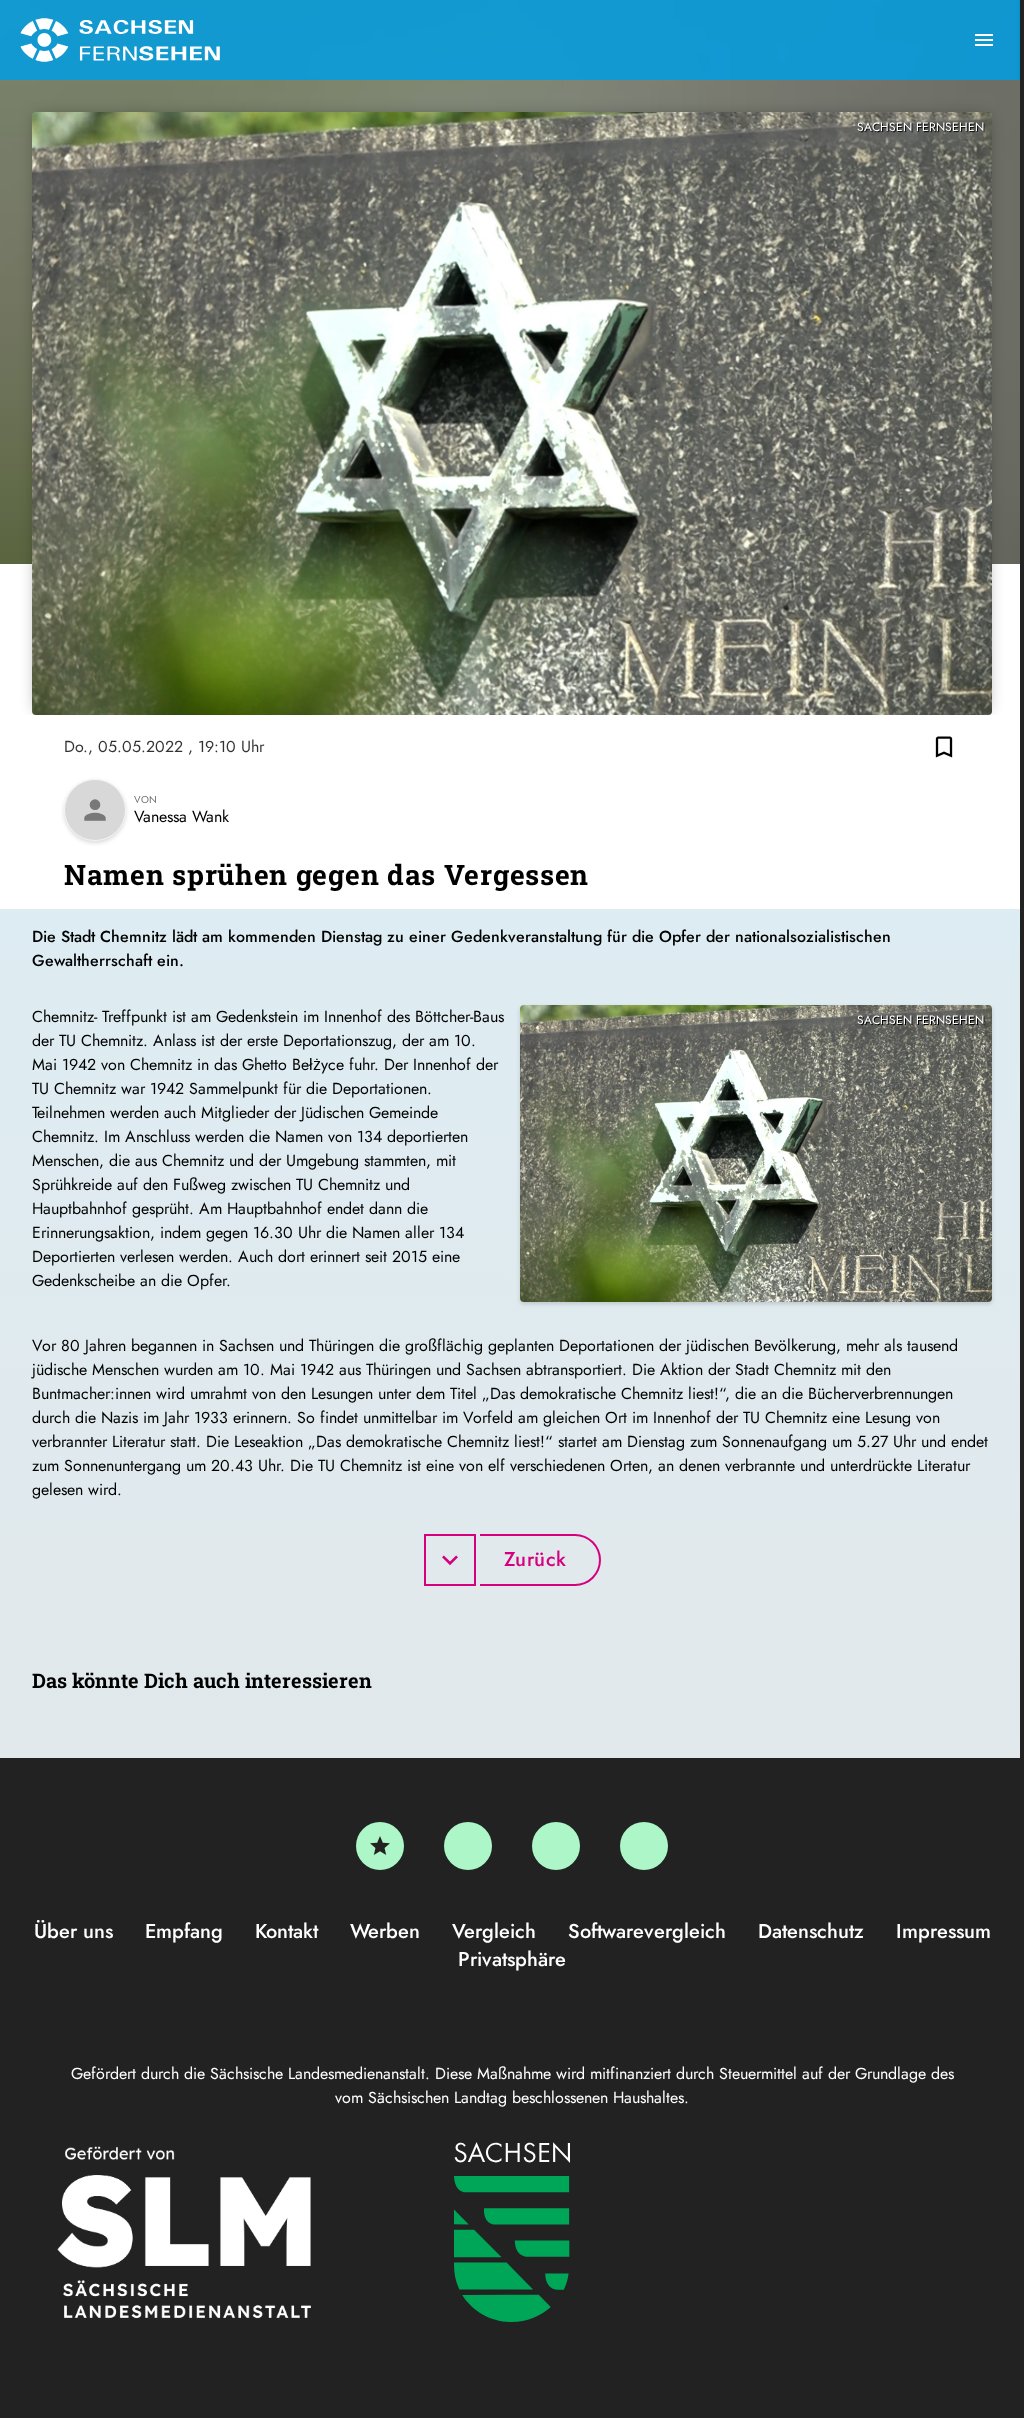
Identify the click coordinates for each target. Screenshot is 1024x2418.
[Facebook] (468, 1846)
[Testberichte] (380, 1846)
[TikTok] (644, 1846)
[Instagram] (556, 1846)
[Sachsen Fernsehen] (120, 40)
